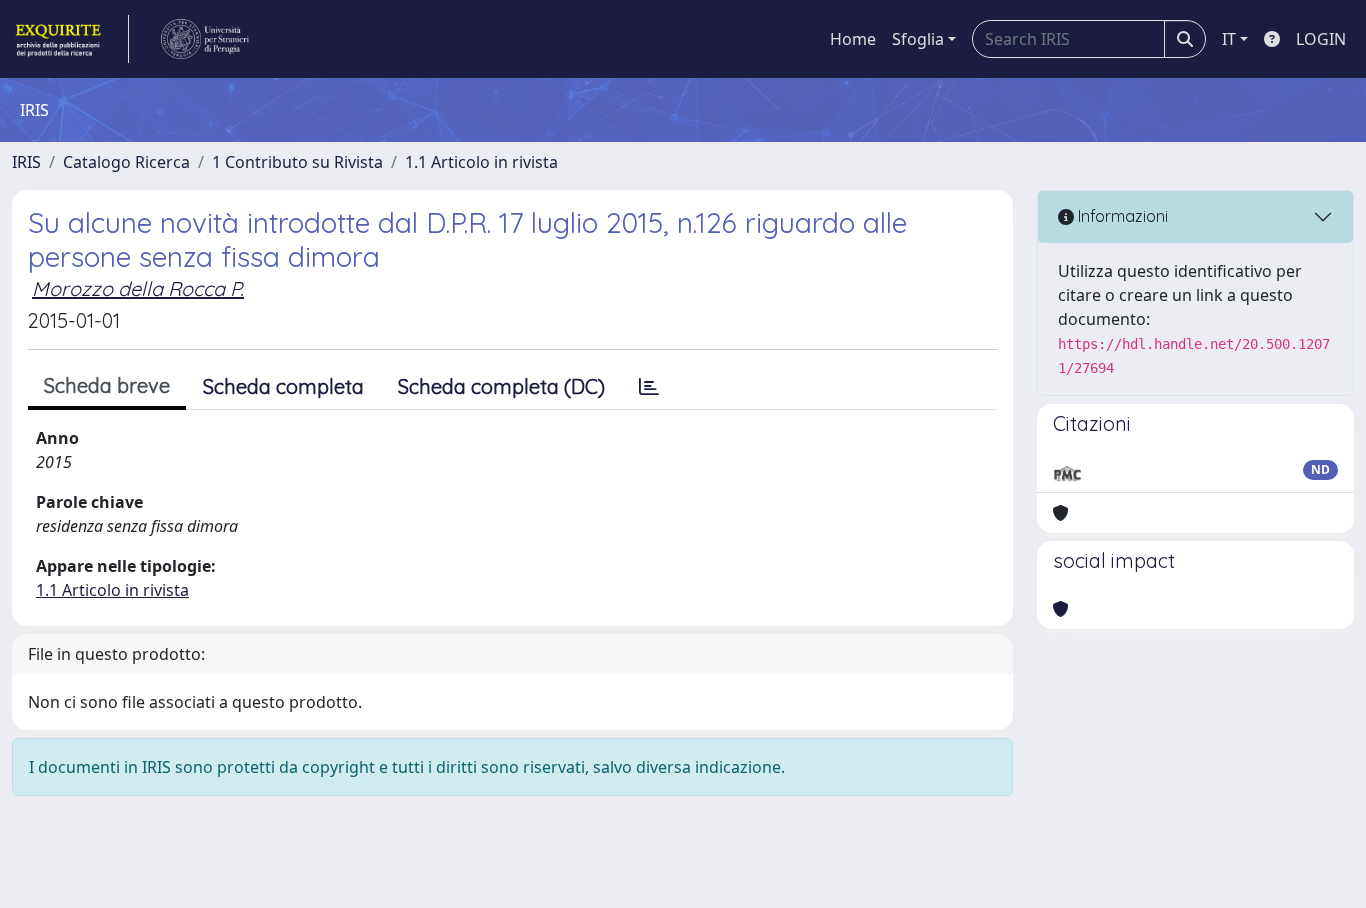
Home (853, 39)
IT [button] (1229, 39)
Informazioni (1121, 216)
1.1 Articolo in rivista (481, 162)
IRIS (26, 162)
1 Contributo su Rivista (297, 162)
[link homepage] (70, 39)
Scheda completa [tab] (283, 386)
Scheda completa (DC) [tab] (501, 386)
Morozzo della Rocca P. (138, 288)
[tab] (649, 387)
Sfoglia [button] (918, 39)
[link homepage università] (205, 39)
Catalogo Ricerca (126, 162)
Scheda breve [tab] (107, 385)
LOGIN (1321, 39)
